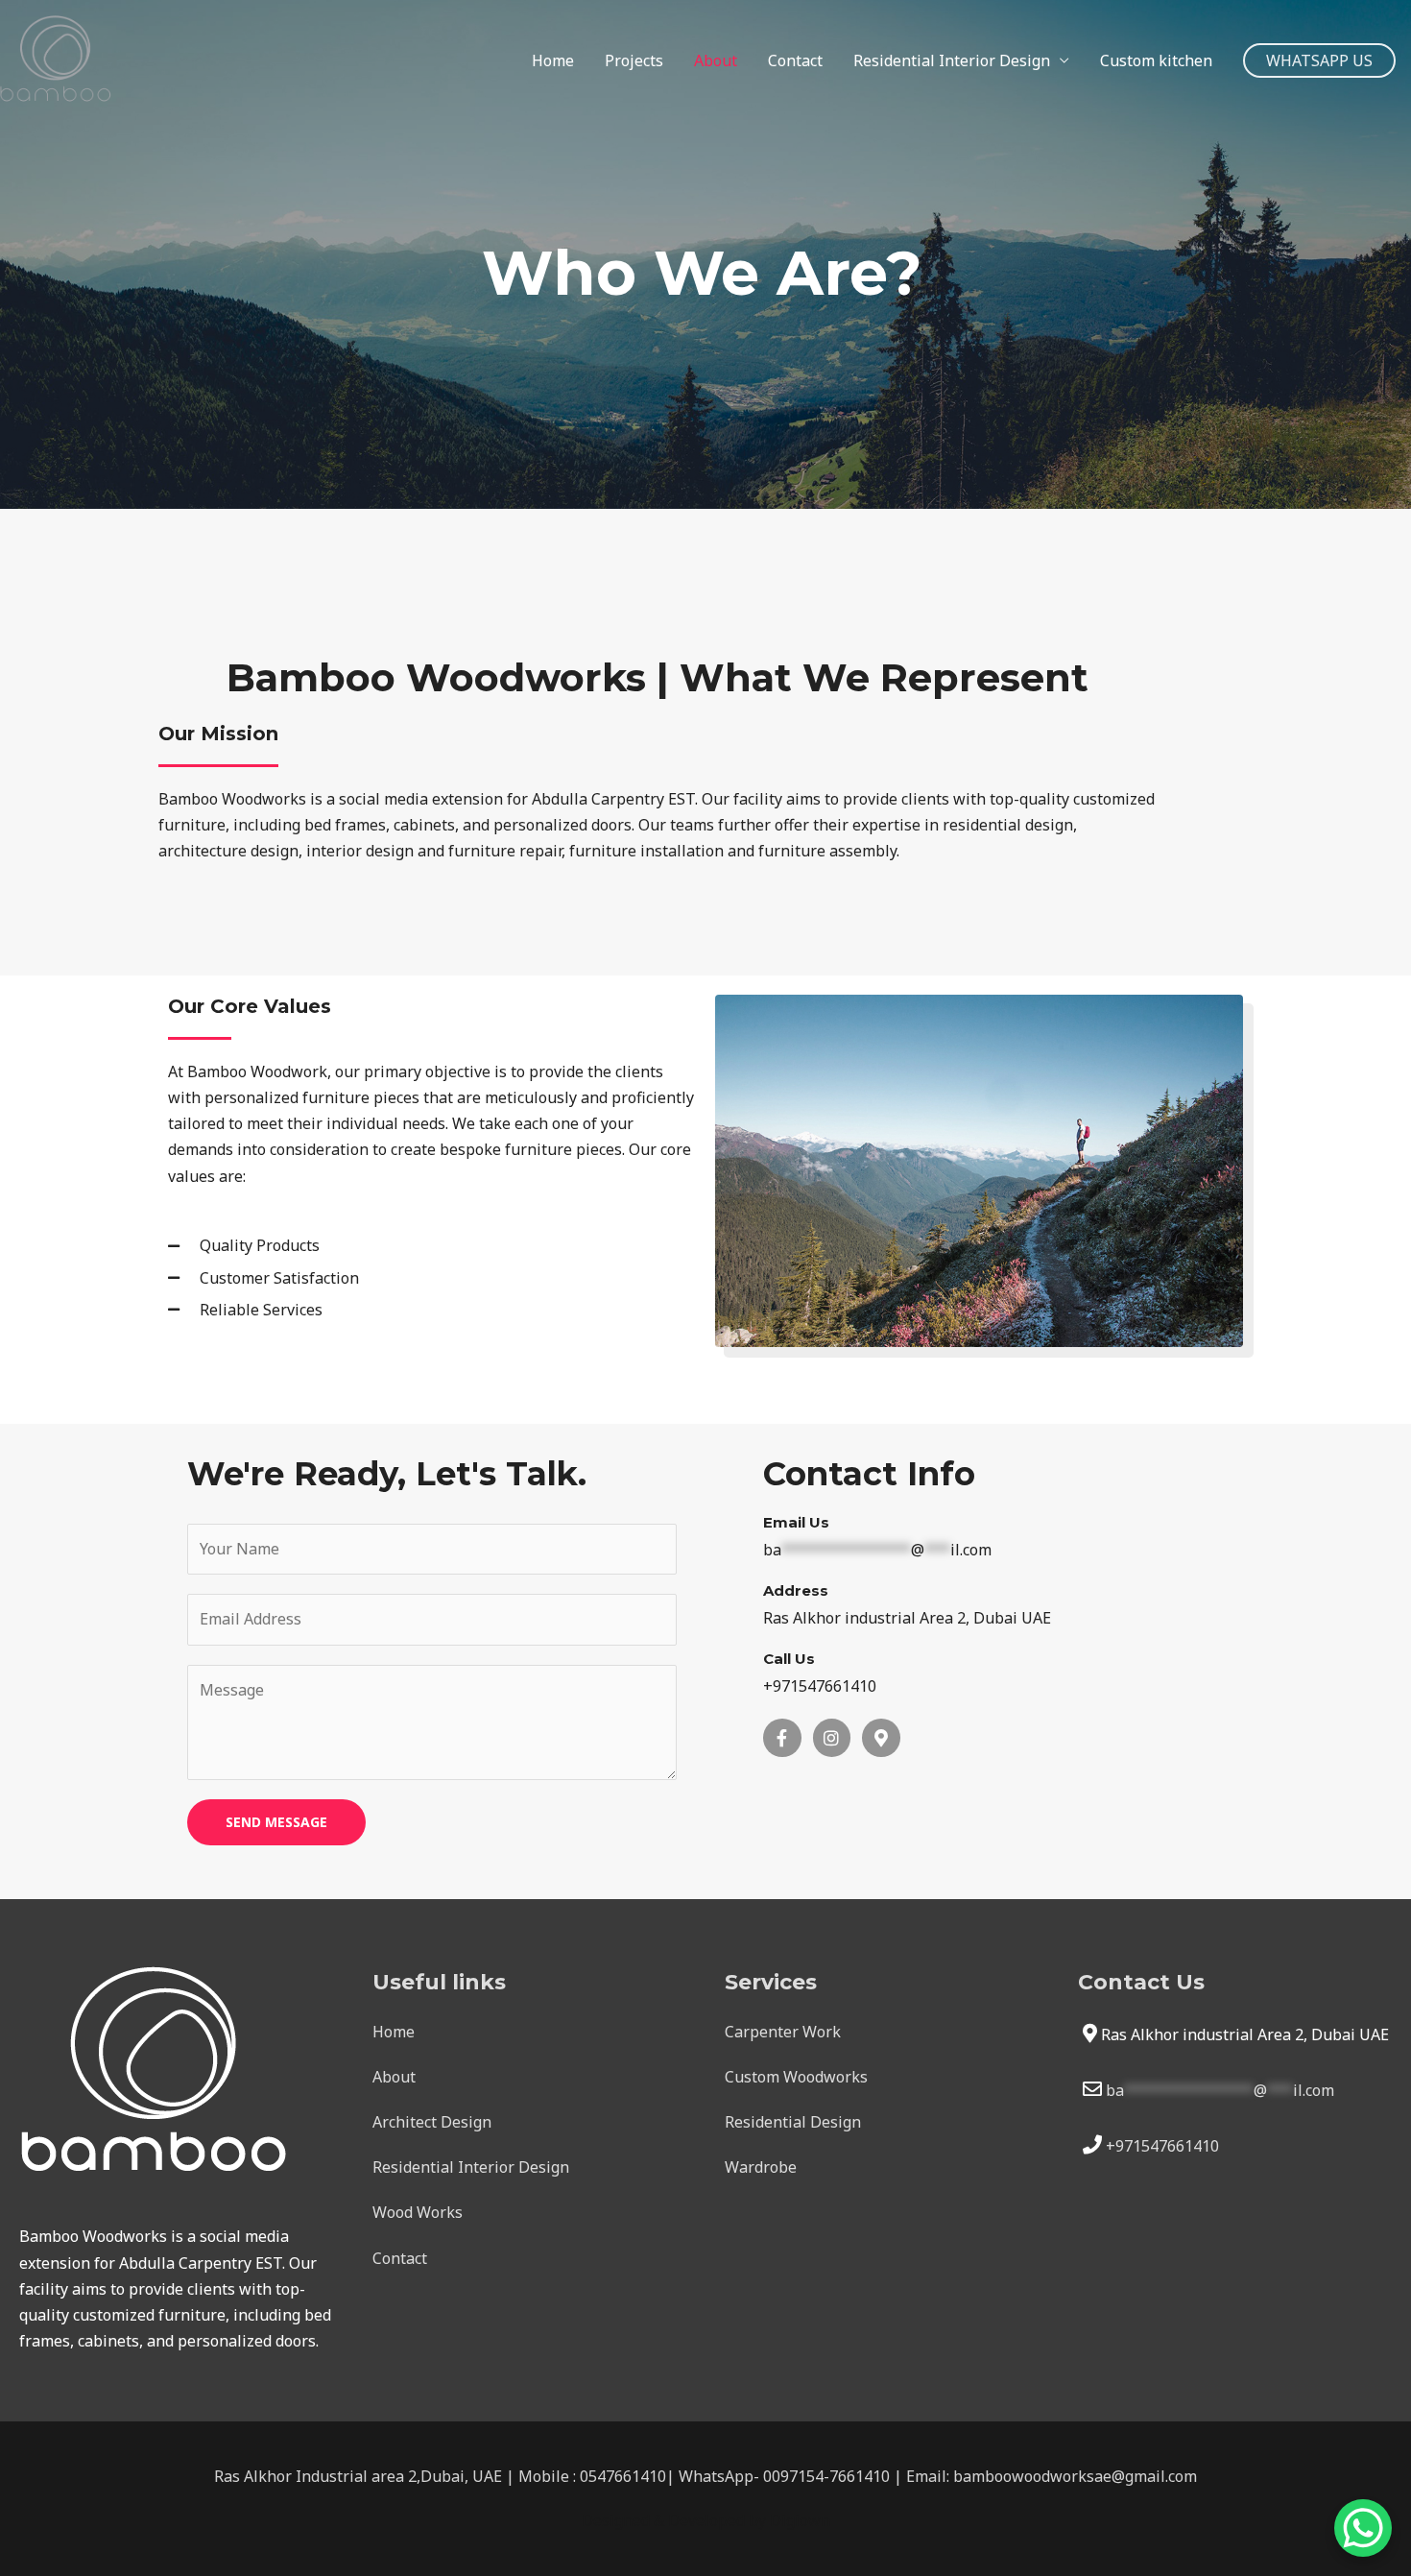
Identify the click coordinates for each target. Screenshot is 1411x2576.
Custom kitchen (1156, 60)
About (716, 60)
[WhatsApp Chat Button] (1363, 2528)
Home (553, 60)
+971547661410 (1162, 2146)
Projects (634, 60)
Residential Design (793, 2122)
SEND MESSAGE (276, 1822)
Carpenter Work (783, 2032)
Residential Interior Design (952, 60)
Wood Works (418, 2212)
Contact (795, 60)
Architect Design (432, 2122)
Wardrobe (761, 2167)
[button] (1319, 60)
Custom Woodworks (796, 2077)
